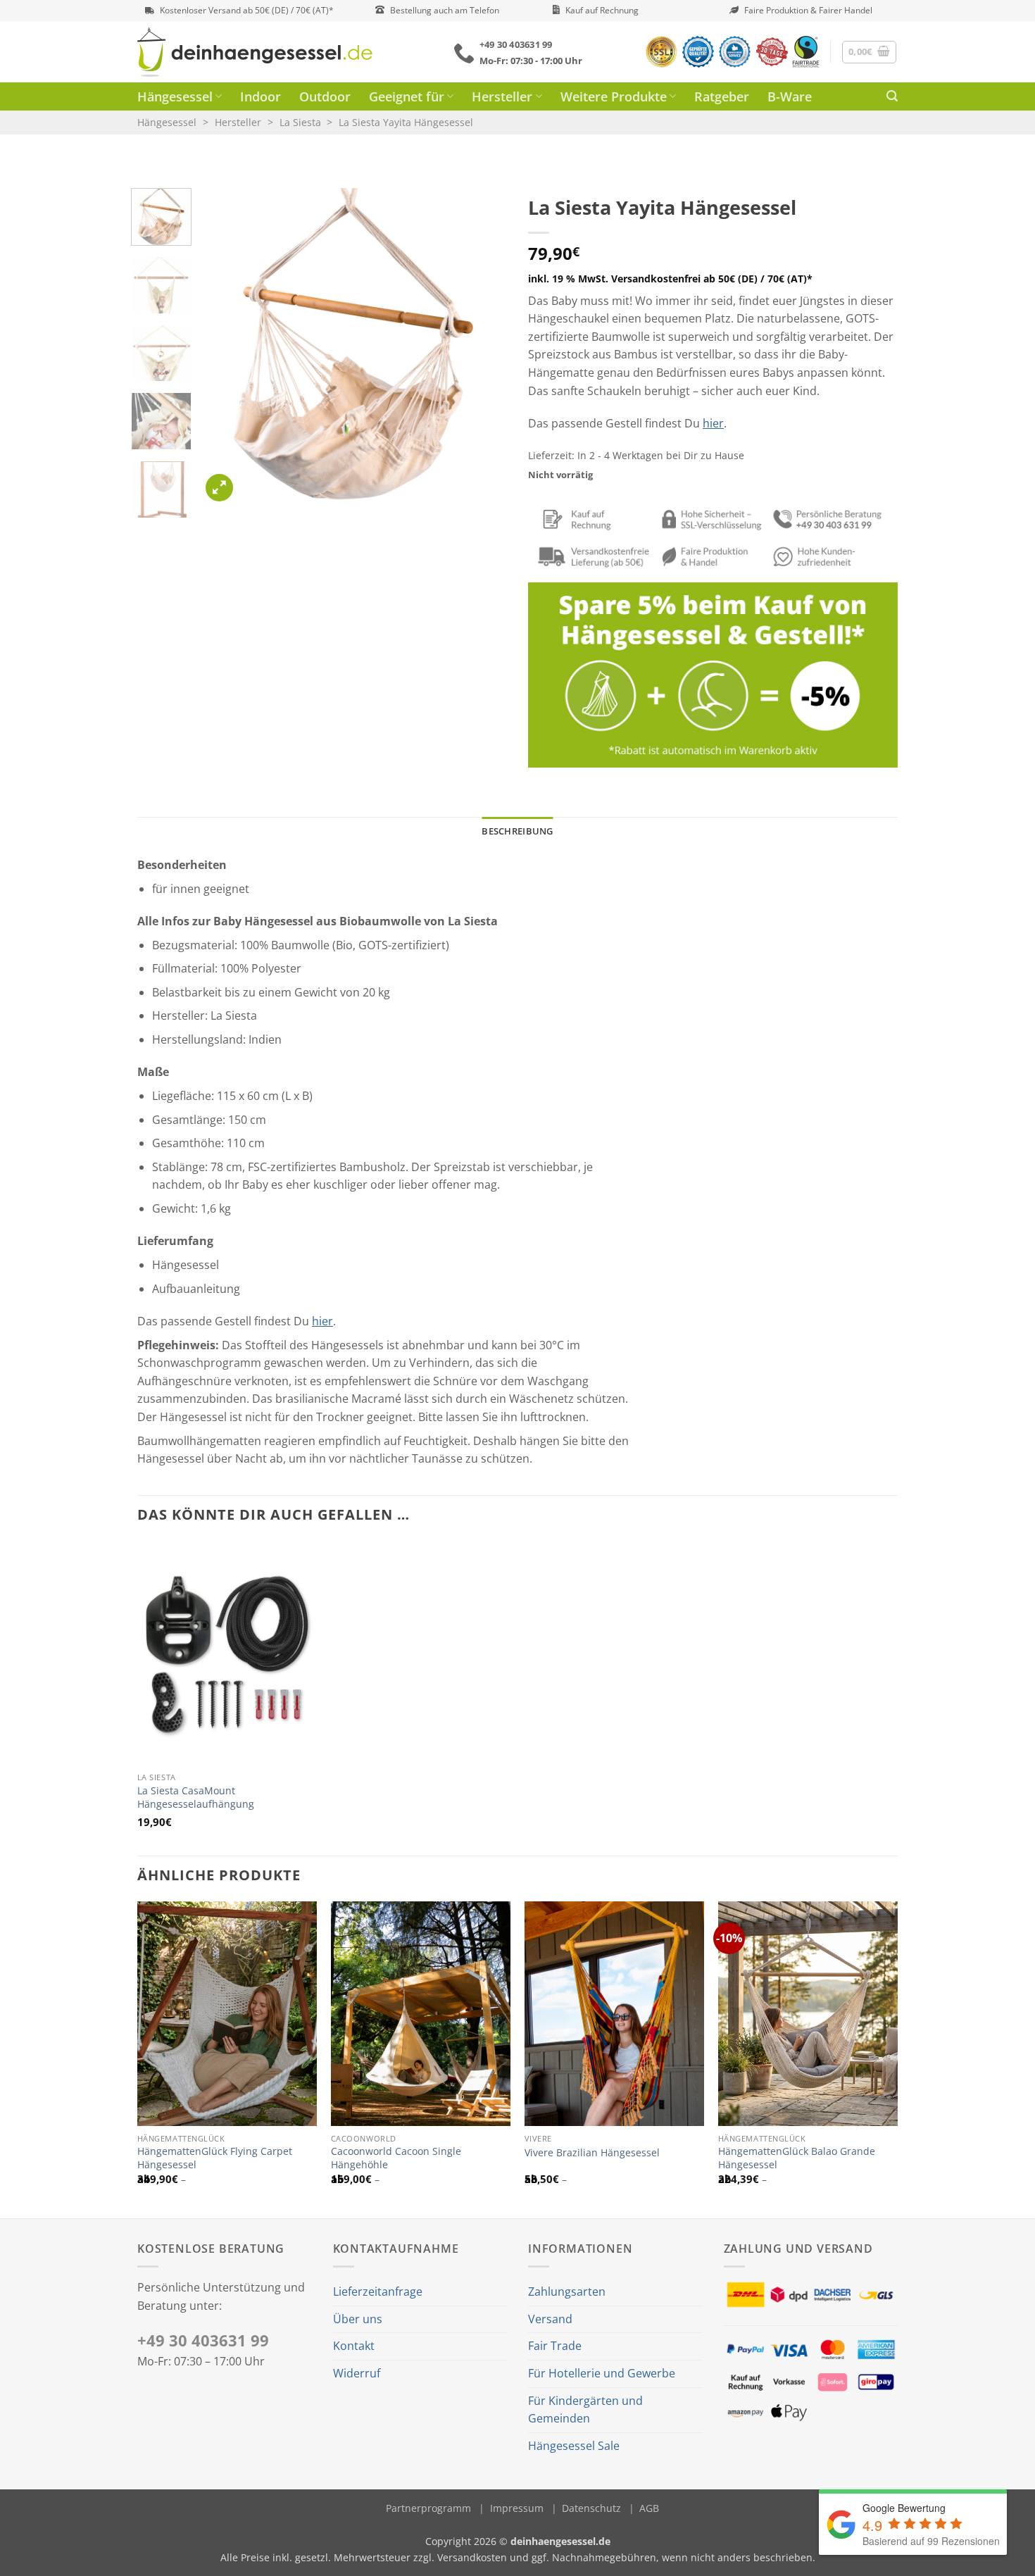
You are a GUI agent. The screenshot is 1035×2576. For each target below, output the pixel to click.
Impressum (517, 2508)
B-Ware (790, 96)
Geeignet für (407, 96)
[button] (870, 52)
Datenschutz (591, 2508)
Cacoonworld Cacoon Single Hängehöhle (396, 2158)
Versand (550, 2319)
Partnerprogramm (428, 2508)
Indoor (261, 96)
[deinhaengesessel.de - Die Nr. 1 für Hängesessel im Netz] (255, 52)
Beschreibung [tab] (517, 831)
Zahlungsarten (567, 2291)
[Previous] (225, 346)
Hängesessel (175, 96)
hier (713, 423)
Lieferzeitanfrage (378, 2291)
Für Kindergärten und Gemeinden (585, 2410)
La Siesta (300, 122)
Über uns (358, 2319)
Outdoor (325, 96)
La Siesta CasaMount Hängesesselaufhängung (196, 1797)
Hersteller (502, 96)
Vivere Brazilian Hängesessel (592, 2153)
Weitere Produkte (614, 96)
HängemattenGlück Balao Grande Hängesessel (797, 2158)
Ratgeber (722, 96)
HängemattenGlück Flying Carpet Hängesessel (215, 2158)
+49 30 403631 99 (203, 2340)
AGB (649, 2508)
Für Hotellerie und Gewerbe (602, 2373)
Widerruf (357, 2373)
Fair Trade (555, 2346)
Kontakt (354, 2346)
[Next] (483, 346)
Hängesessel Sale (574, 2446)
